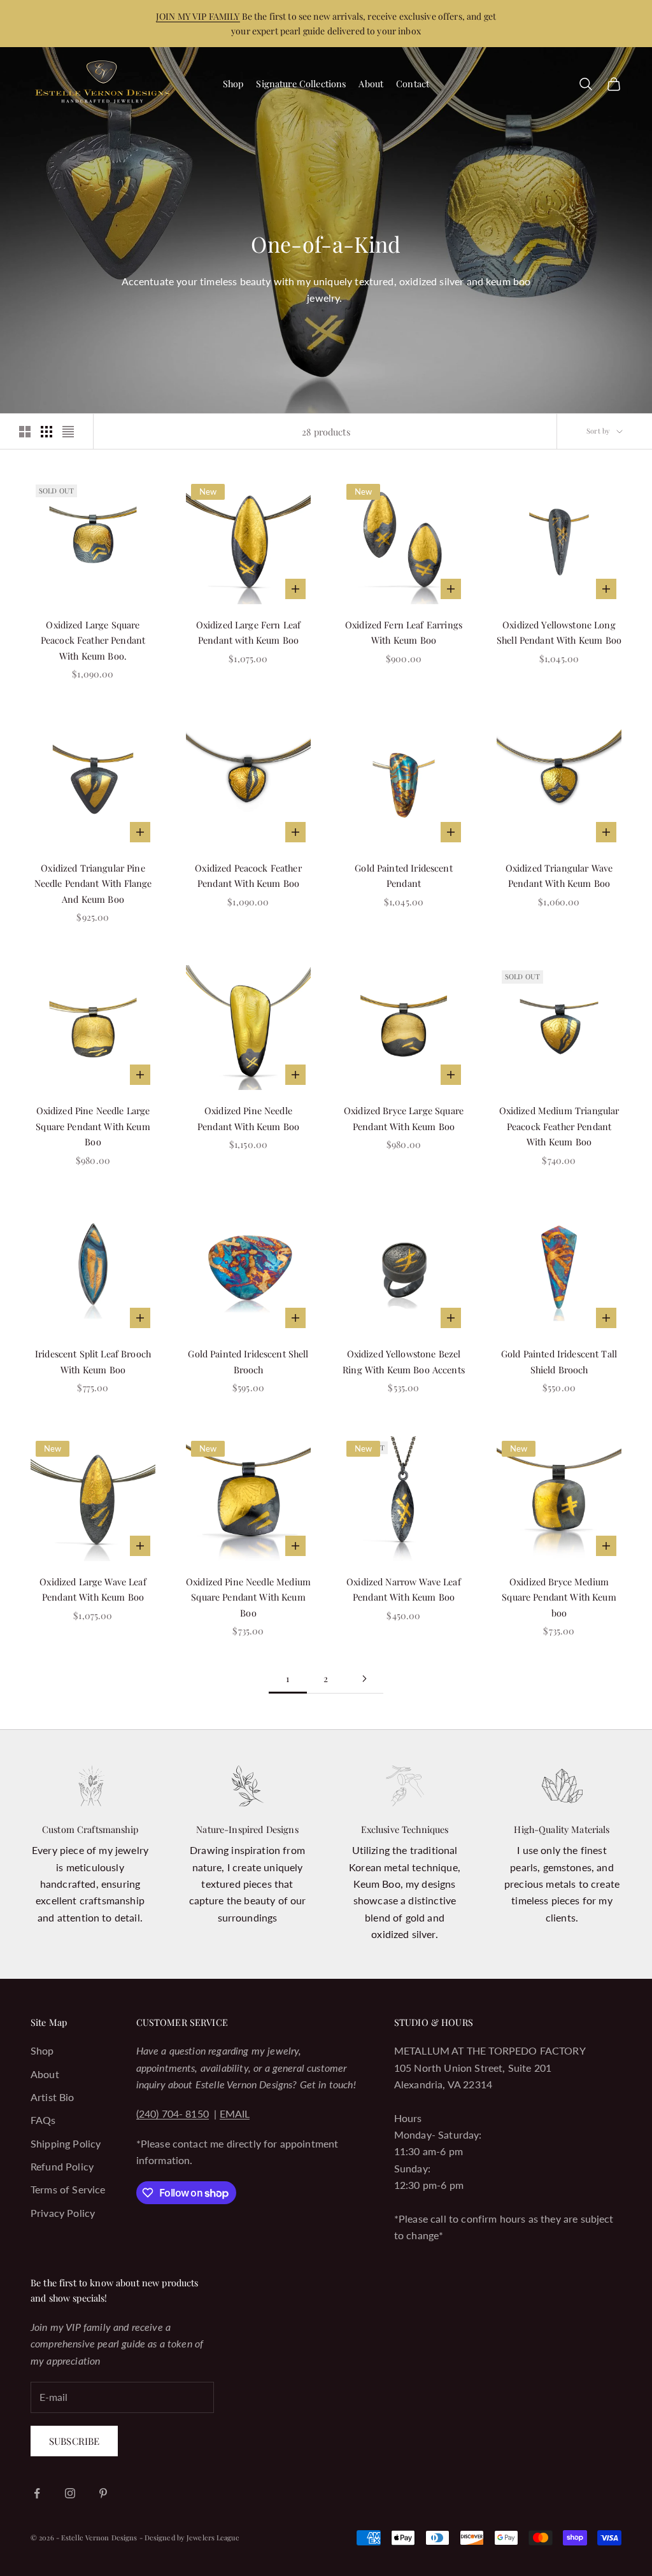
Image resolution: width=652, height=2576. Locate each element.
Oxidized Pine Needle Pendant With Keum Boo (248, 1118)
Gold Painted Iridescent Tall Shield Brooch (559, 1361)
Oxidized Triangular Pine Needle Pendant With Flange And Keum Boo (93, 883)
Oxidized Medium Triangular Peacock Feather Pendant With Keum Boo (559, 1126)
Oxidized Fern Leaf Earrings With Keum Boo (404, 632)
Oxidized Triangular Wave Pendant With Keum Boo (559, 875)
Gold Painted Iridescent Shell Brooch (248, 1361)
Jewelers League (213, 2537)
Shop (233, 83)
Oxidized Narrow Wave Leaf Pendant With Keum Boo (404, 1589)
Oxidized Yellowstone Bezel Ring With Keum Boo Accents (404, 1361)
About (371, 83)
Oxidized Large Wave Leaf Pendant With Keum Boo (93, 1589)
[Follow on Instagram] (70, 2493)
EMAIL (235, 2113)
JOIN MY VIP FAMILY (198, 16)
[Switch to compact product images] (68, 432)
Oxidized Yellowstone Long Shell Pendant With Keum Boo (559, 632)
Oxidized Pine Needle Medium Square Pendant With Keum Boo (248, 1597)
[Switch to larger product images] (25, 432)
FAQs (43, 2120)
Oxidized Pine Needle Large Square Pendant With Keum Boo (93, 1126)
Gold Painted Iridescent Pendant (403, 875)
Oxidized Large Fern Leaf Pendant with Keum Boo (248, 632)
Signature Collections (301, 83)
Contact (413, 83)
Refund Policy (62, 2166)
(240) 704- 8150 (173, 2113)
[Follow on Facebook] (37, 2493)
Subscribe (74, 2441)
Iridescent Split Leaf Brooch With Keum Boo (93, 1361)
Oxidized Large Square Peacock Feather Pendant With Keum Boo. (93, 640)
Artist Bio (53, 2097)
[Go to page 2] (364, 1679)
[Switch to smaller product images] (46, 432)
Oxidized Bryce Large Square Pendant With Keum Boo (404, 1118)
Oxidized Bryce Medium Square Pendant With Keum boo (559, 1597)
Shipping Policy (66, 2143)
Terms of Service (68, 2189)
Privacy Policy (63, 2213)
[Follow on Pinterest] (103, 2493)
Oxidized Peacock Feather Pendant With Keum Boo (248, 875)
